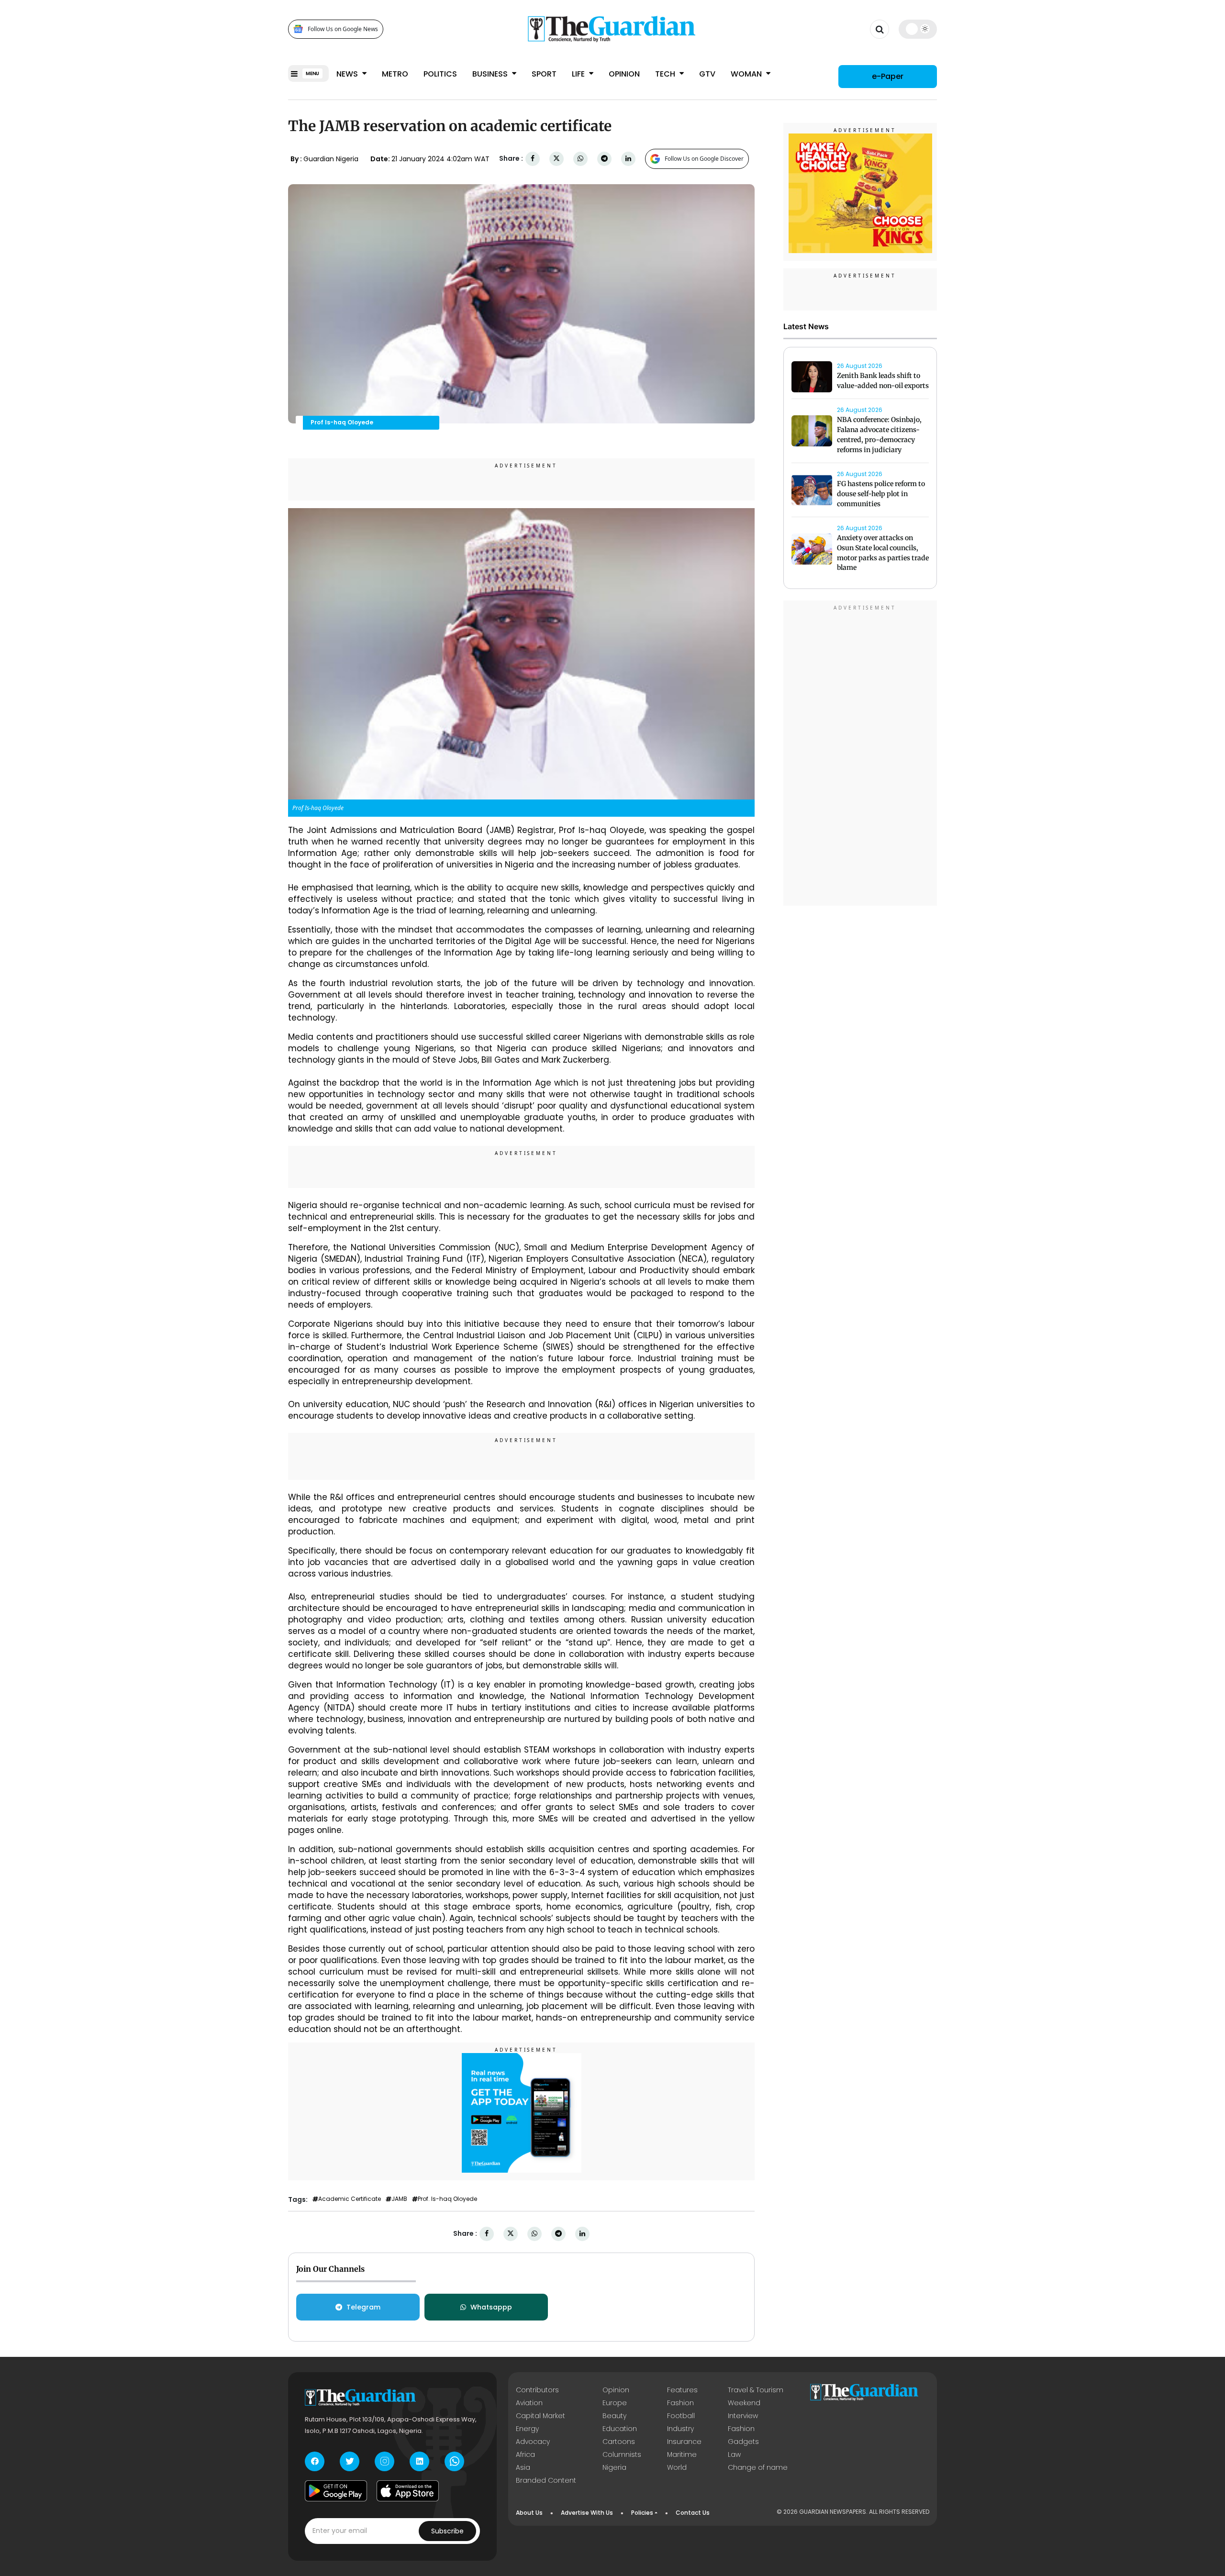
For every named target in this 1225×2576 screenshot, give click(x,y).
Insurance (684, 2442)
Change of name (758, 2467)
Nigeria (614, 2467)
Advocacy (533, 2442)
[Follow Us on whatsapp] (454, 2461)
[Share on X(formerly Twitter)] (557, 159)
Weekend (744, 2403)
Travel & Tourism (756, 2390)
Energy (527, 2429)
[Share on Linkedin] (628, 159)
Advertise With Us (587, 2513)
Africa (525, 2454)
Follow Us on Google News (343, 29)
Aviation (529, 2403)
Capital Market (540, 2416)
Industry (680, 2429)
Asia (523, 2467)
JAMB (399, 2199)
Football (681, 2416)
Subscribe (447, 2531)
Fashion (680, 2403)
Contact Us (693, 2513)
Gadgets (743, 2442)
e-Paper (888, 76)
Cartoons (619, 2442)
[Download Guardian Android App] (336, 2491)
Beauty (614, 2416)
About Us (529, 2513)
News (348, 74)
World (677, 2467)
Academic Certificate (350, 2199)
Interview (743, 2416)
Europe (615, 2403)
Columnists (622, 2454)
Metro (395, 74)
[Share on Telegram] (604, 159)
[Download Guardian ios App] (408, 2491)
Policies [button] (642, 2513)
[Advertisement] (860, 755)
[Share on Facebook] (533, 159)
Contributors (537, 2390)
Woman (747, 74)
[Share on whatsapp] (580, 159)
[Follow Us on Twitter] (350, 2461)
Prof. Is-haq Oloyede (447, 2199)
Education (620, 2429)
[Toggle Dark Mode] (918, 29)
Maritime (682, 2454)
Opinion (624, 74)
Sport (544, 74)
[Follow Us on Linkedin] (419, 2461)
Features (682, 2390)
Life (579, 74)
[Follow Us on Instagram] (384, 2461)
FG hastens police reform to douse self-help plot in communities (881, 494)
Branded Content (546, 2480)
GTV (707, 74)
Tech (666, 74)
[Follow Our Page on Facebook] (315, 2461)
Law (734, 2454)
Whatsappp (491, 2307)
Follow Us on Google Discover (704, 159)
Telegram (363, 2307)
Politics (440, 74)
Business (491, 74)
